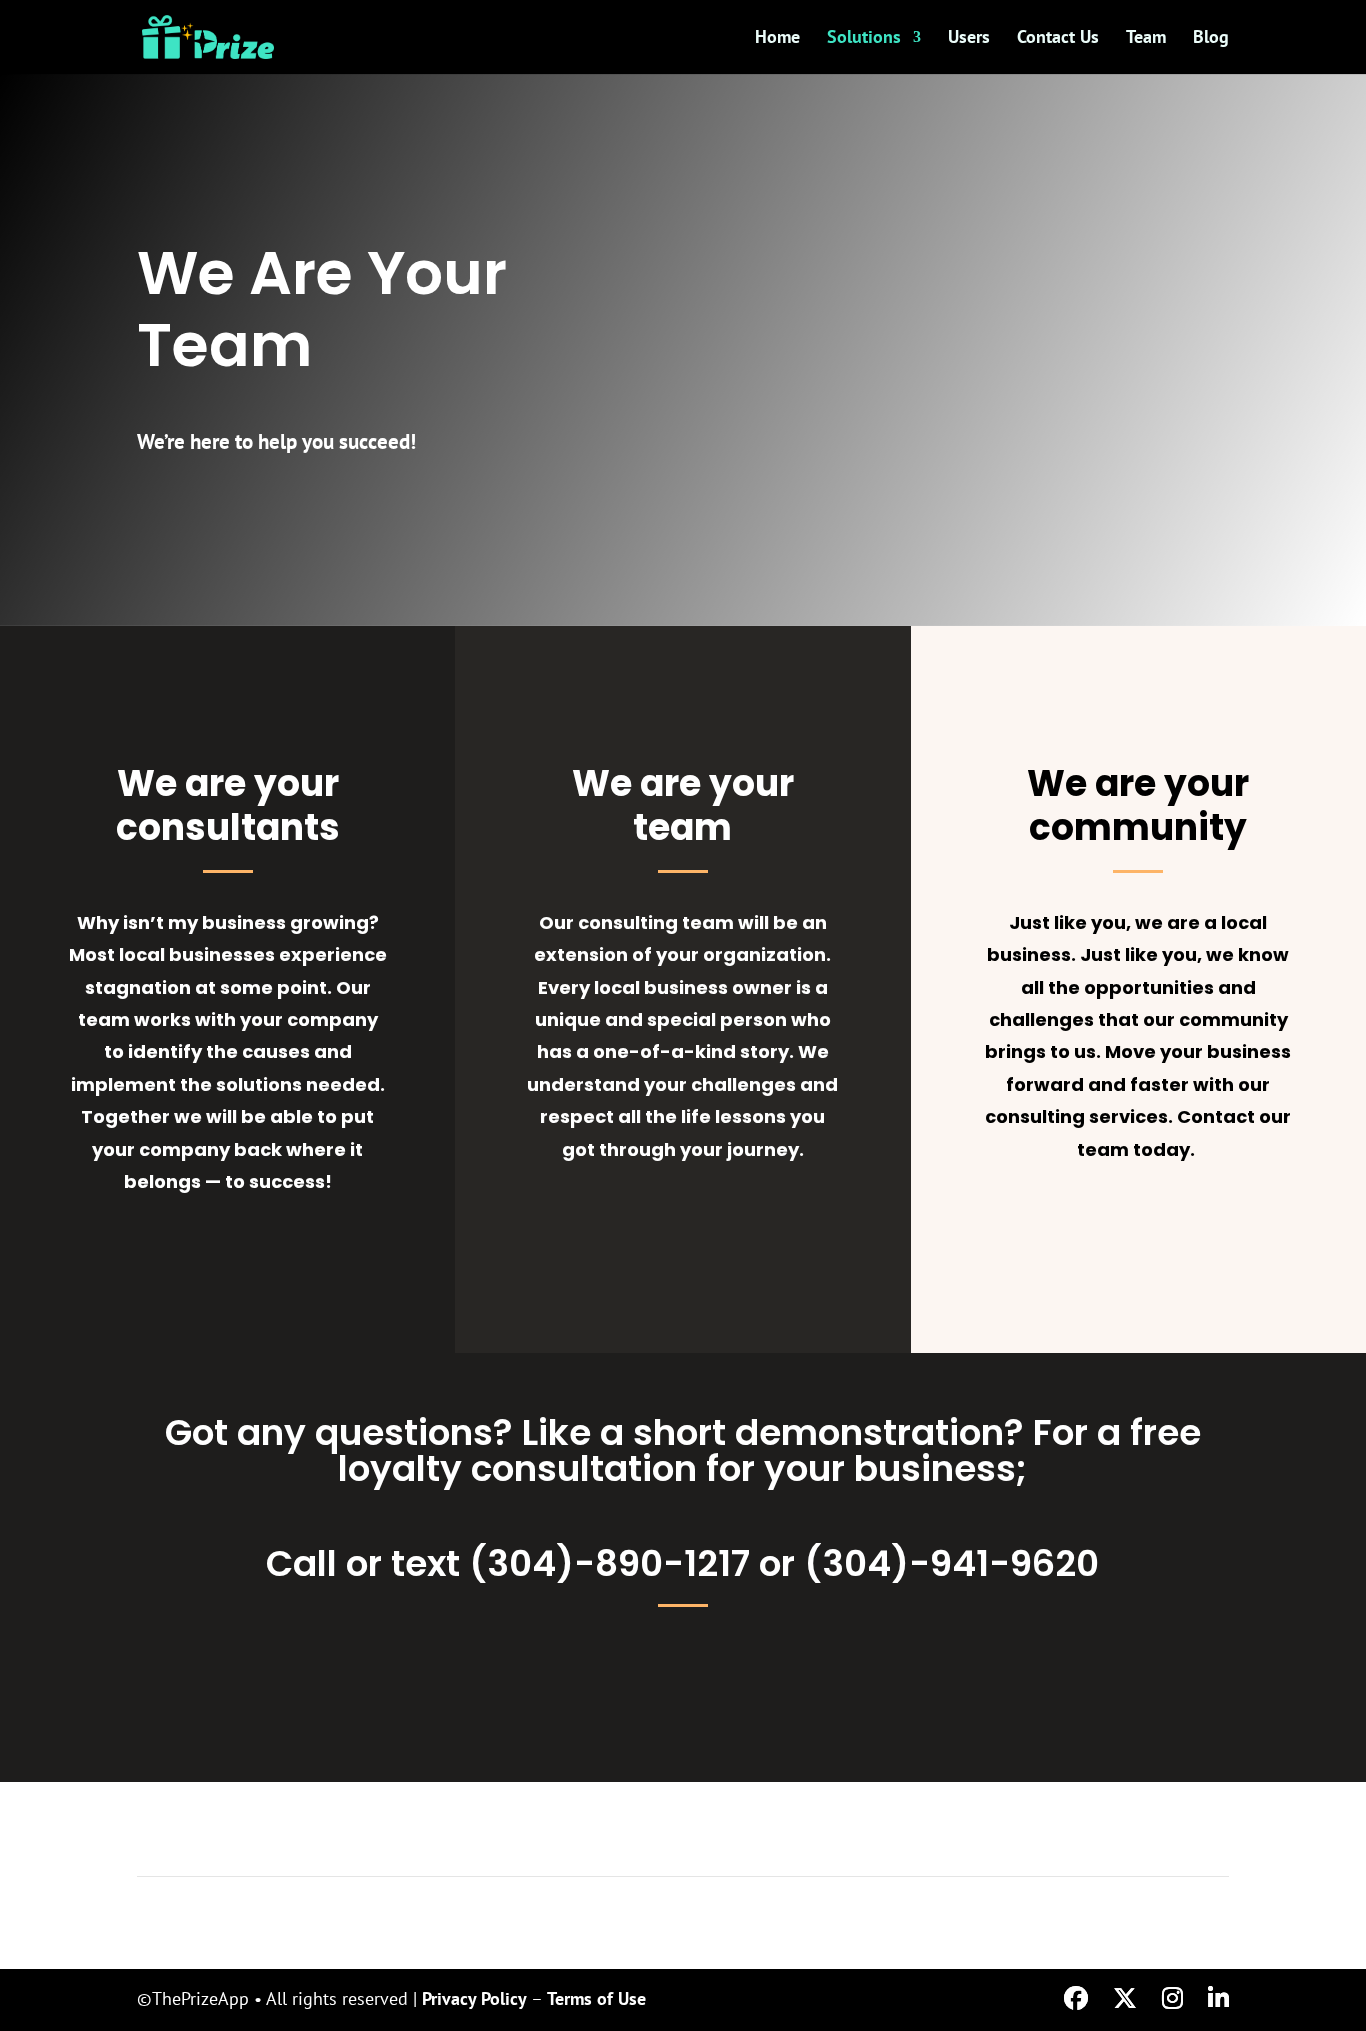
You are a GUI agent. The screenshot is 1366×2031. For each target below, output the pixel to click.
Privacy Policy (474, 1998)
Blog (1211, 39)
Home (777, 39)
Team (1146, 39)
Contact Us (1058, 39)
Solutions (864, 39)
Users (969, 39)
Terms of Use (596, 1998)
